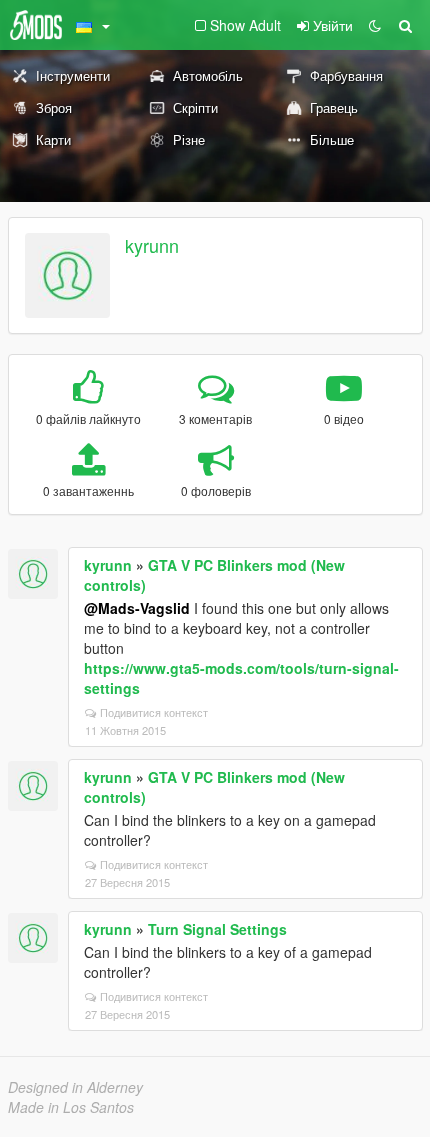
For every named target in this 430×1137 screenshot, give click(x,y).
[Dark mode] (375, 25)
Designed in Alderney (75, 1087)
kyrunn (152, 245)
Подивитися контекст (154, 712)
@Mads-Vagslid (137, 608)
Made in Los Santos (71, 1107)
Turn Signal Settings (217, 929)
